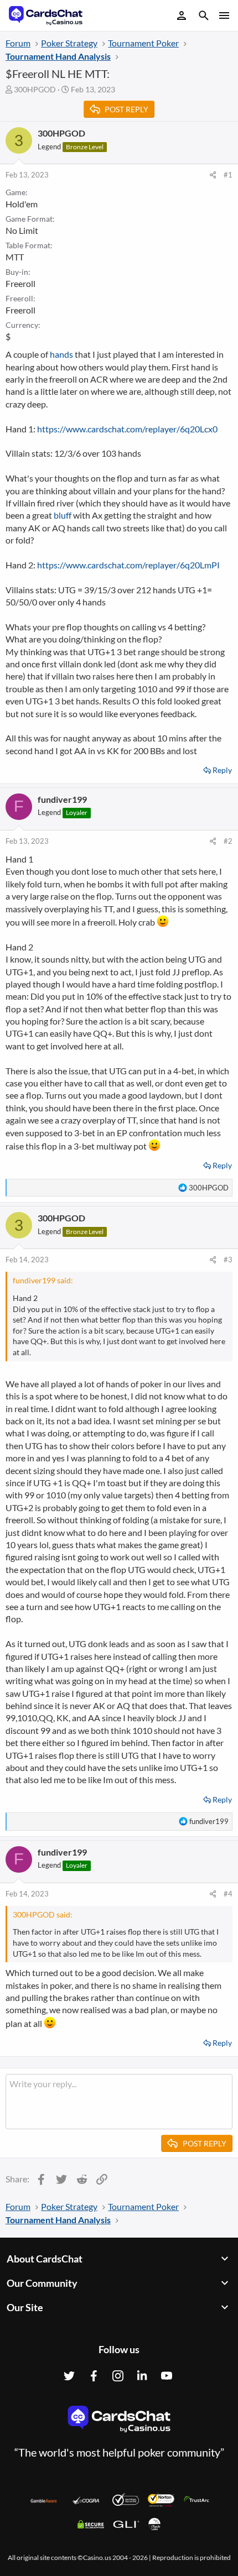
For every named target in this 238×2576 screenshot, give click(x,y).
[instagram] (118, 2376)
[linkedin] (142, 2376)
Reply (222, 770)
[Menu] (223, 15)
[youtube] (167, 2376)
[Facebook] (94, 2376)
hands (61, 354)
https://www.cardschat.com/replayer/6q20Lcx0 (127, 429)
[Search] (204, 17)
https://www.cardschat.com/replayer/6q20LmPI (128, 565)
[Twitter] (69, 2376)
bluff (63, 515)
